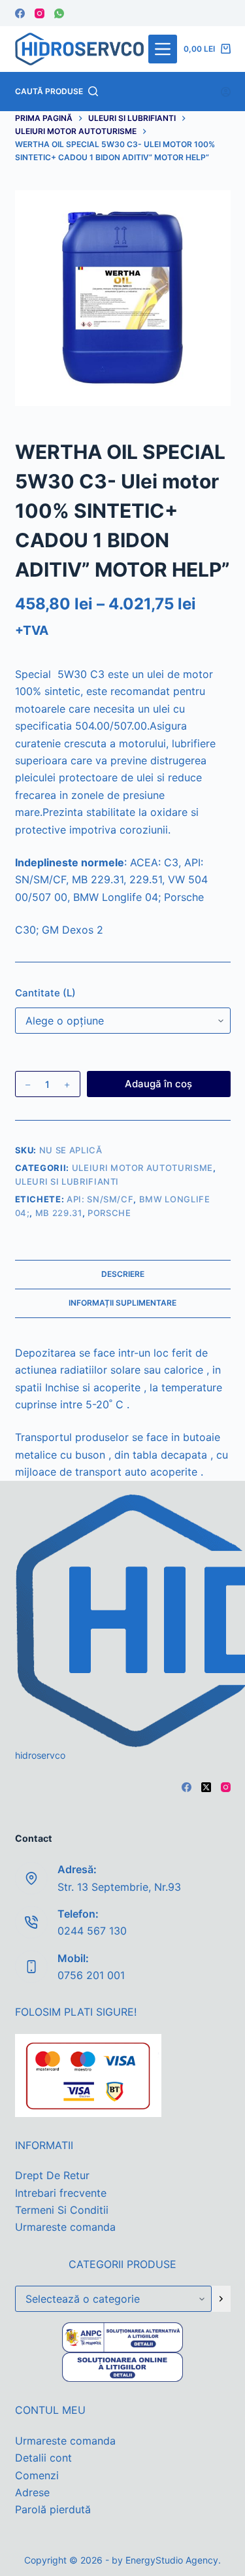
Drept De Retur (52, 2175)
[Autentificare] (226, 92)
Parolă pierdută (53, 2509)
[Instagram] (40, 13)
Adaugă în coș (158, 1084)
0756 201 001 (91, 1975)
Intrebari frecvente (61, 2193)
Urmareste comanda (65, 2227)
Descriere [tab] (123, 1274)
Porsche (109, 1213)
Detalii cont (43, 2458)
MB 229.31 (59, 1213)
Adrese (32, 2492)
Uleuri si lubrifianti (67, 1181)
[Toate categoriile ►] (163, 49)
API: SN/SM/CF (100, 1199)
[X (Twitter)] (206, 1787)
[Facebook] (20, 13)
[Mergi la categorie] (221, 2299)
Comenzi (37, 2475)
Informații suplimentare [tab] (122, 1303)
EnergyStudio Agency (172, 2560)
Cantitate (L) (45, 993)
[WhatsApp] (59, 13)
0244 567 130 (92, 1931)
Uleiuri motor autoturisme (142, 1168)
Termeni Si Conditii (62, 2210)
